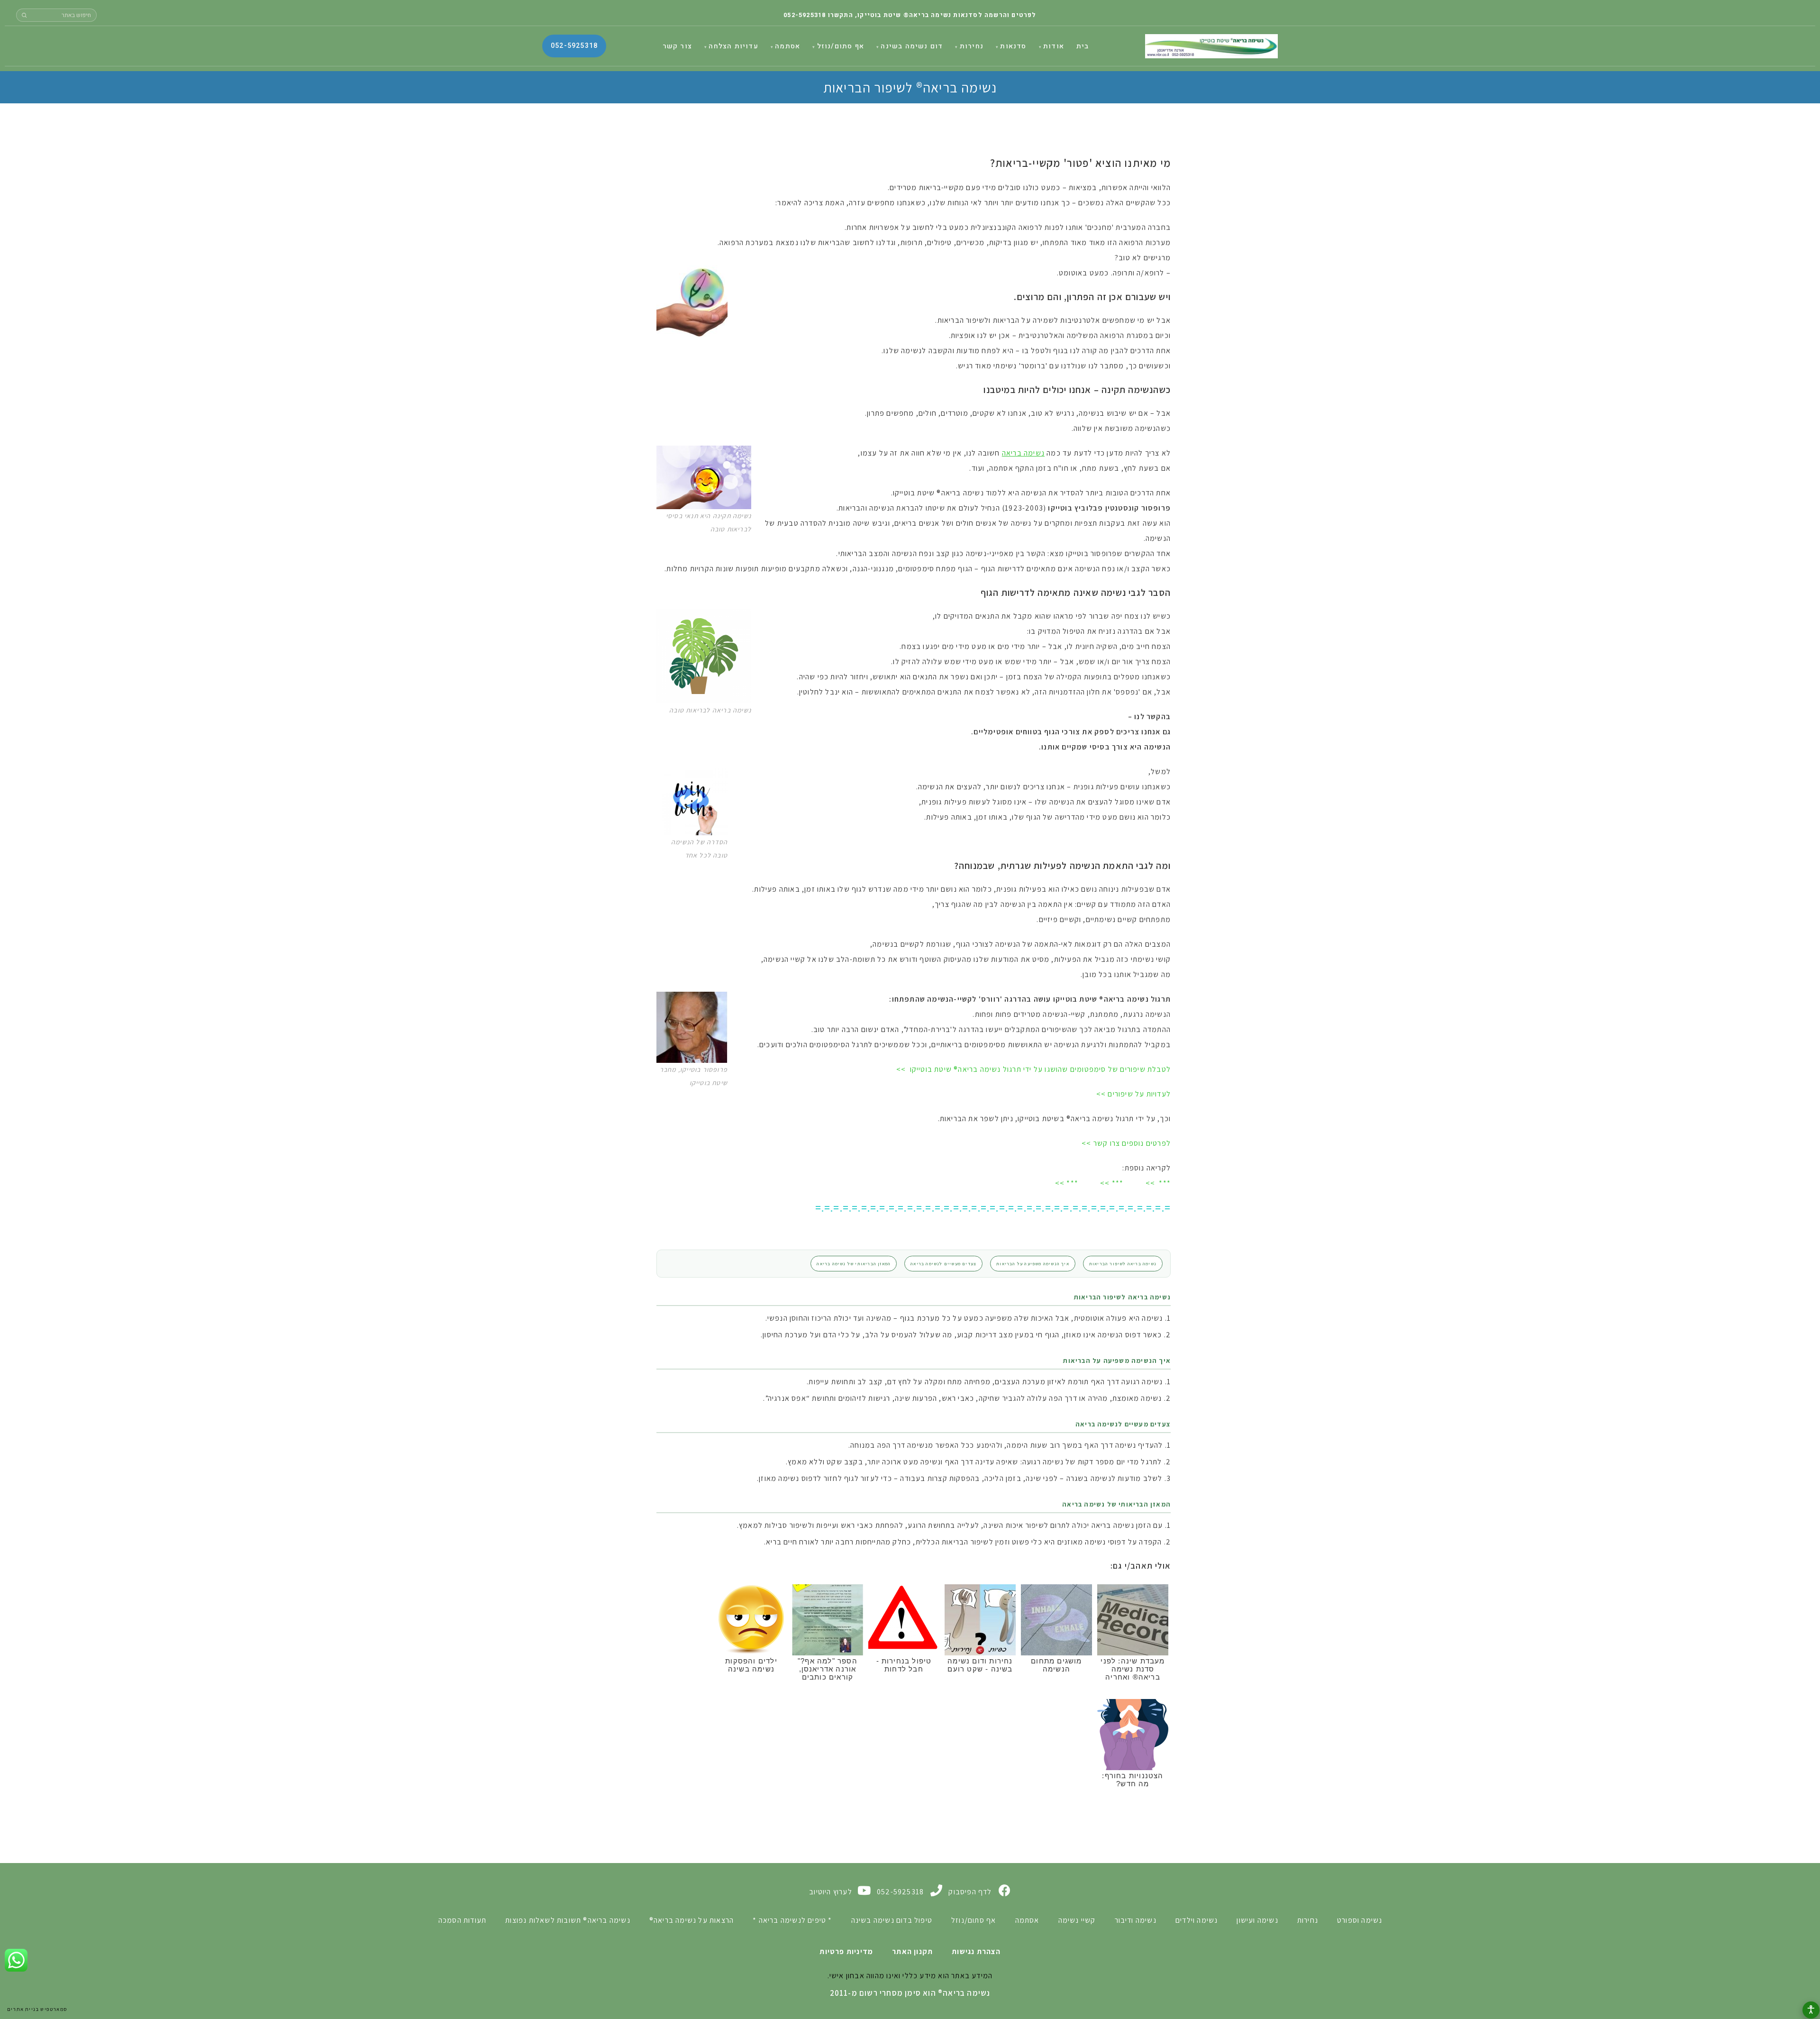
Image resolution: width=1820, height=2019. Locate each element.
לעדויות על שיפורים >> (1133, 1094)
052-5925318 (805, 15)
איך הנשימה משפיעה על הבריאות (1033, 1264)
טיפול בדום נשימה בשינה (892, 1920)
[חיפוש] (24, 15)
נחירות (972, 46)
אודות (1054, 46)
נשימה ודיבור (1136, 1920)
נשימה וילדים (1197, 1920)
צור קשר (677, 46)
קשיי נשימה (1077, 1920)
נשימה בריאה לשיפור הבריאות (1123, 1264)
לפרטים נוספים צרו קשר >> (1126, 1143)
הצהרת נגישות (976, 1951)
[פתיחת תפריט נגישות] (1811, 2010)
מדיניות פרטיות (846, 1951)
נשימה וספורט (1360, 1920)
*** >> (1158, 1183)
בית (1083, 46)
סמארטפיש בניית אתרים (37, 2009)
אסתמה (787, 46)
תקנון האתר (912, 1951)
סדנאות (1013, 46)
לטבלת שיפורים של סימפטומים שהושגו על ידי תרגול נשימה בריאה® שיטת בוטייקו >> (1033, 1069)
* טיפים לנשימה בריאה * (792, 1920)
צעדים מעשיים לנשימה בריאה (943, 1264)
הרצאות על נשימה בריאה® (692, 1920)
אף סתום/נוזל (841, 46)
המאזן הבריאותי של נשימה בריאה (854, 1264)
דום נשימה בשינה (912, 46)
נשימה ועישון (1257, 1920)
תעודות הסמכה (462, 1920)
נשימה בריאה (1211, 46)
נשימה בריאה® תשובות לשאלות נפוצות (568, 1920)
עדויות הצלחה (733, 46)
